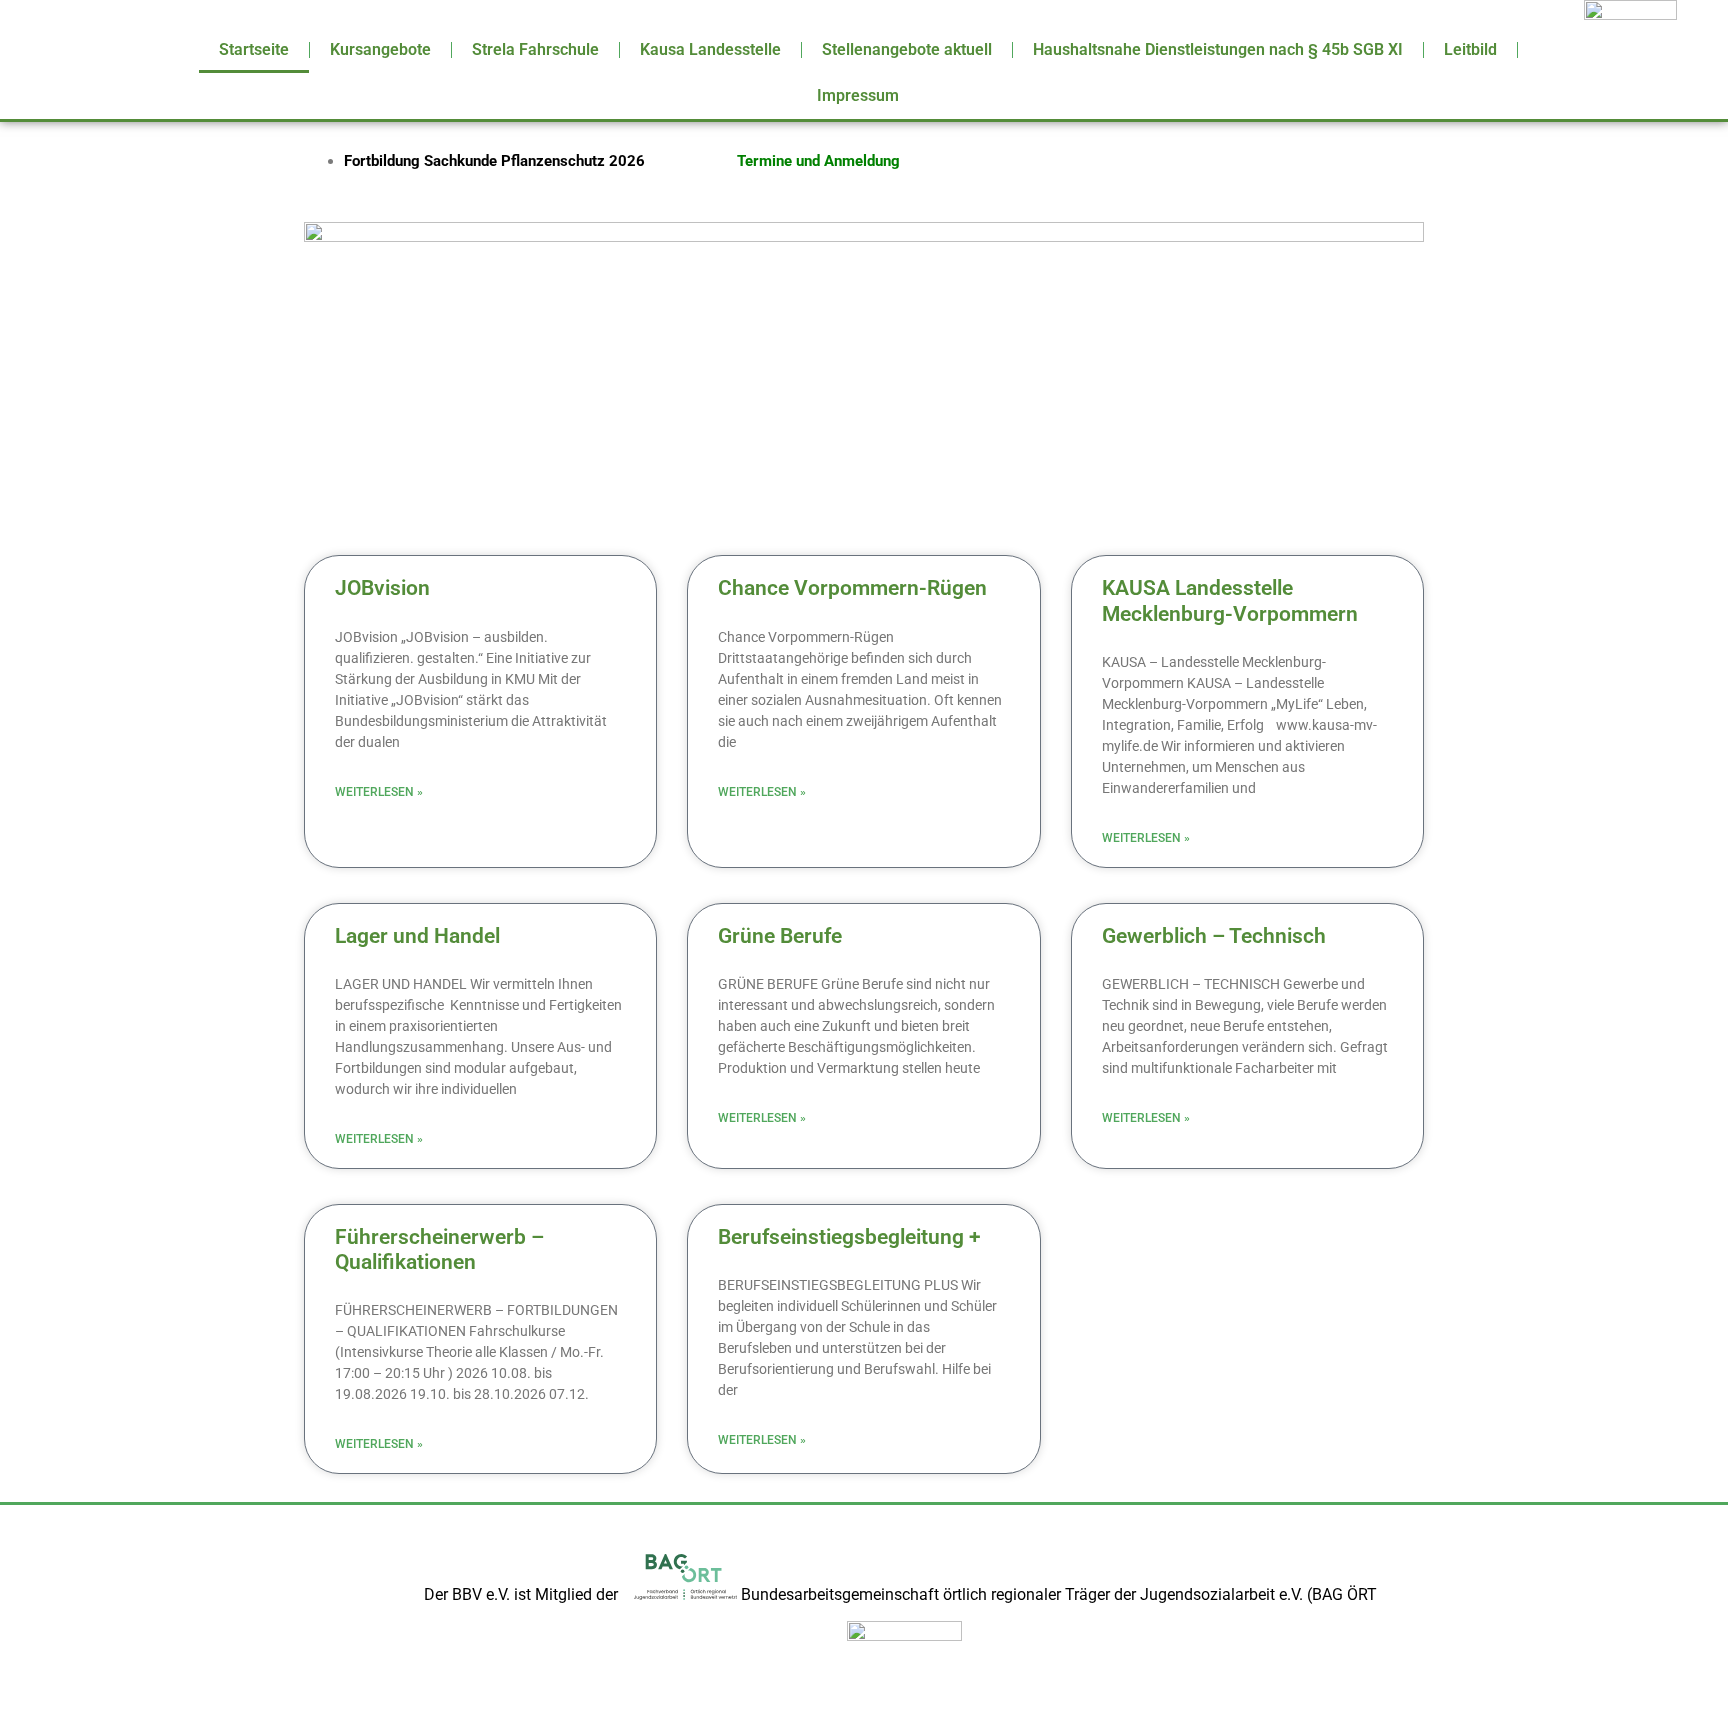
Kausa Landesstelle (710, 49)
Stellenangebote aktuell (907, 49)
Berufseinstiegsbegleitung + (849, 1237)
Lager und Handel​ (417, 936)
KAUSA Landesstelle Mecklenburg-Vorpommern (1230, 600)
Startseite (254, 49)
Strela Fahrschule (535, 49)
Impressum (858, 95)
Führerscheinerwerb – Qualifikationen (439, 1249)
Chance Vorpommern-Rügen (852, 588)
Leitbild (1470, 49)
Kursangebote (380, 49)
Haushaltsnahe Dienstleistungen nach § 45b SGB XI (1218, 49)
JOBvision (382, 588)
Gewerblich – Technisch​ (1214, 936)
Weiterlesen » (379, 792)
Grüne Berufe (780, 936)
